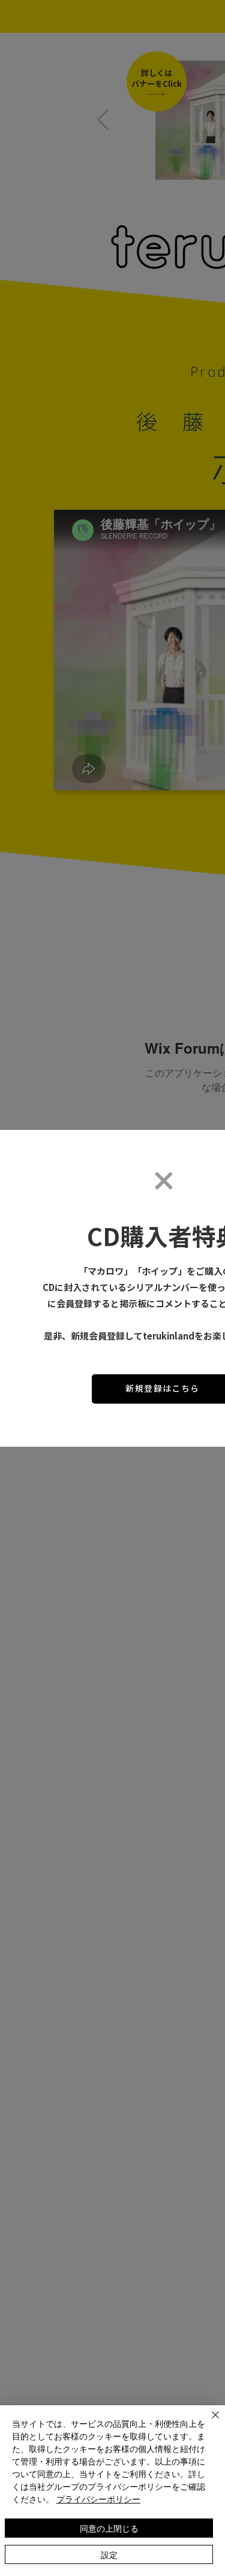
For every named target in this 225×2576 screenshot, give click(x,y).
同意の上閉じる (109, 2528)
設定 (109, 2554)
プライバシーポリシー (98, 2499)
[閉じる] (208, 2422)
